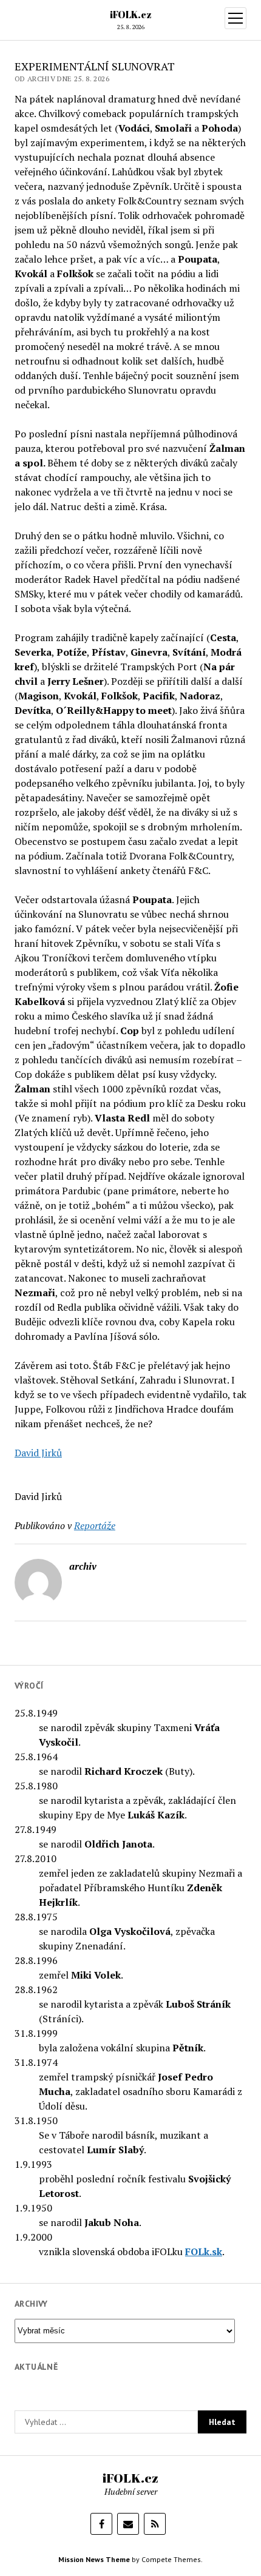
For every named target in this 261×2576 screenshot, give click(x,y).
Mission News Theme (94, 2559)
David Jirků (38, 1453)
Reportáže (95, 1525)
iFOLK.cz (131, 15)
